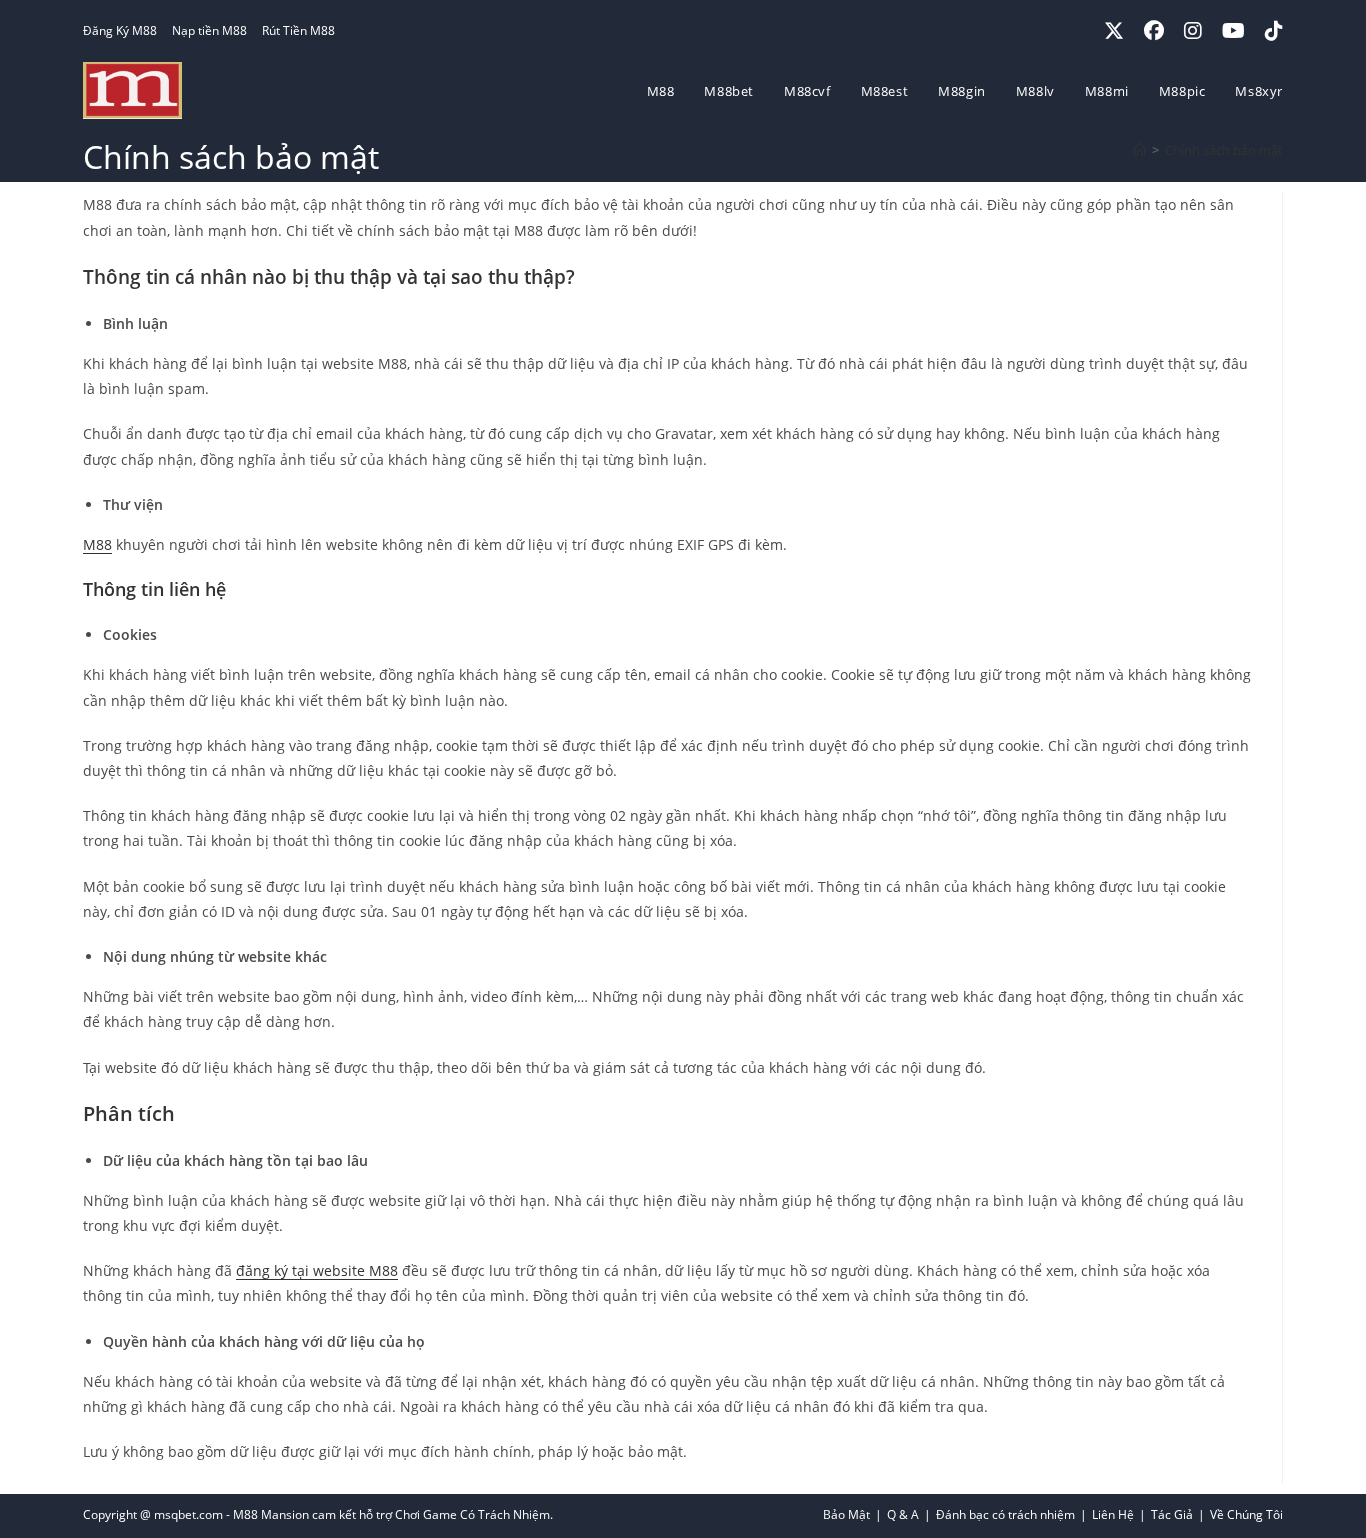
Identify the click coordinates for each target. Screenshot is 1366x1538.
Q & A (903, 1514)
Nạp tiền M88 (209, 30)
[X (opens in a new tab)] (1114, 31)
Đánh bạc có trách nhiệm (1005, 1514)
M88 (97, 544)
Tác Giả (1172, 1514)
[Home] (1139, 150)
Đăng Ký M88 (120, 30)
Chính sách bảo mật (1224, 150)
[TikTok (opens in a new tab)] (1269, 31)
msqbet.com (188, 1514)
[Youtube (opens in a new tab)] (1233, 31)
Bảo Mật (846, 1514)
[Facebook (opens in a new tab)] (1154, 31)
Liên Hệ (1113, 1514)
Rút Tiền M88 (298, 30)
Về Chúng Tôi (1246, 1514)
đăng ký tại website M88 (317, 1270)
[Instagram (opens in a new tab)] (1193, 31)
